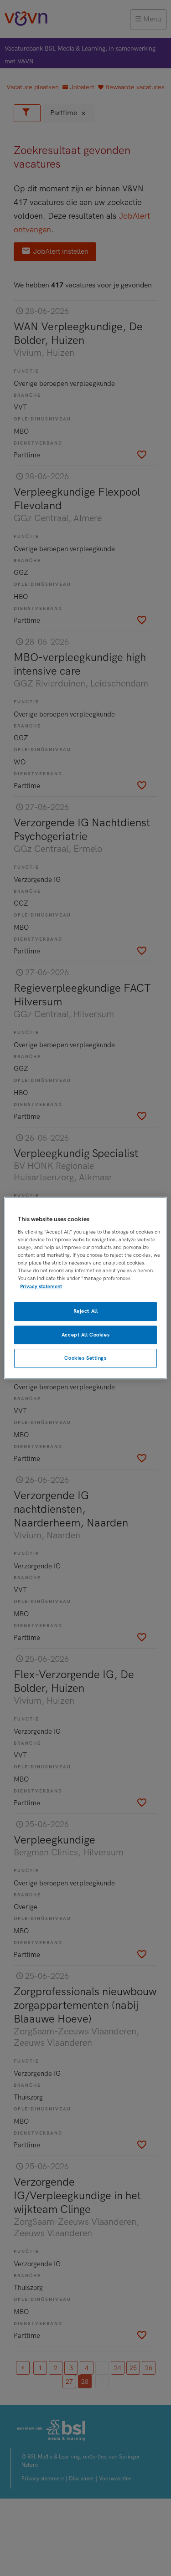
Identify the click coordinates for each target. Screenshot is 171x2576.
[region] (85, 1288)
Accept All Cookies (85, 1335)
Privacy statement (41, 1287)
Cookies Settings (85, 1359)
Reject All (86, 1311)
